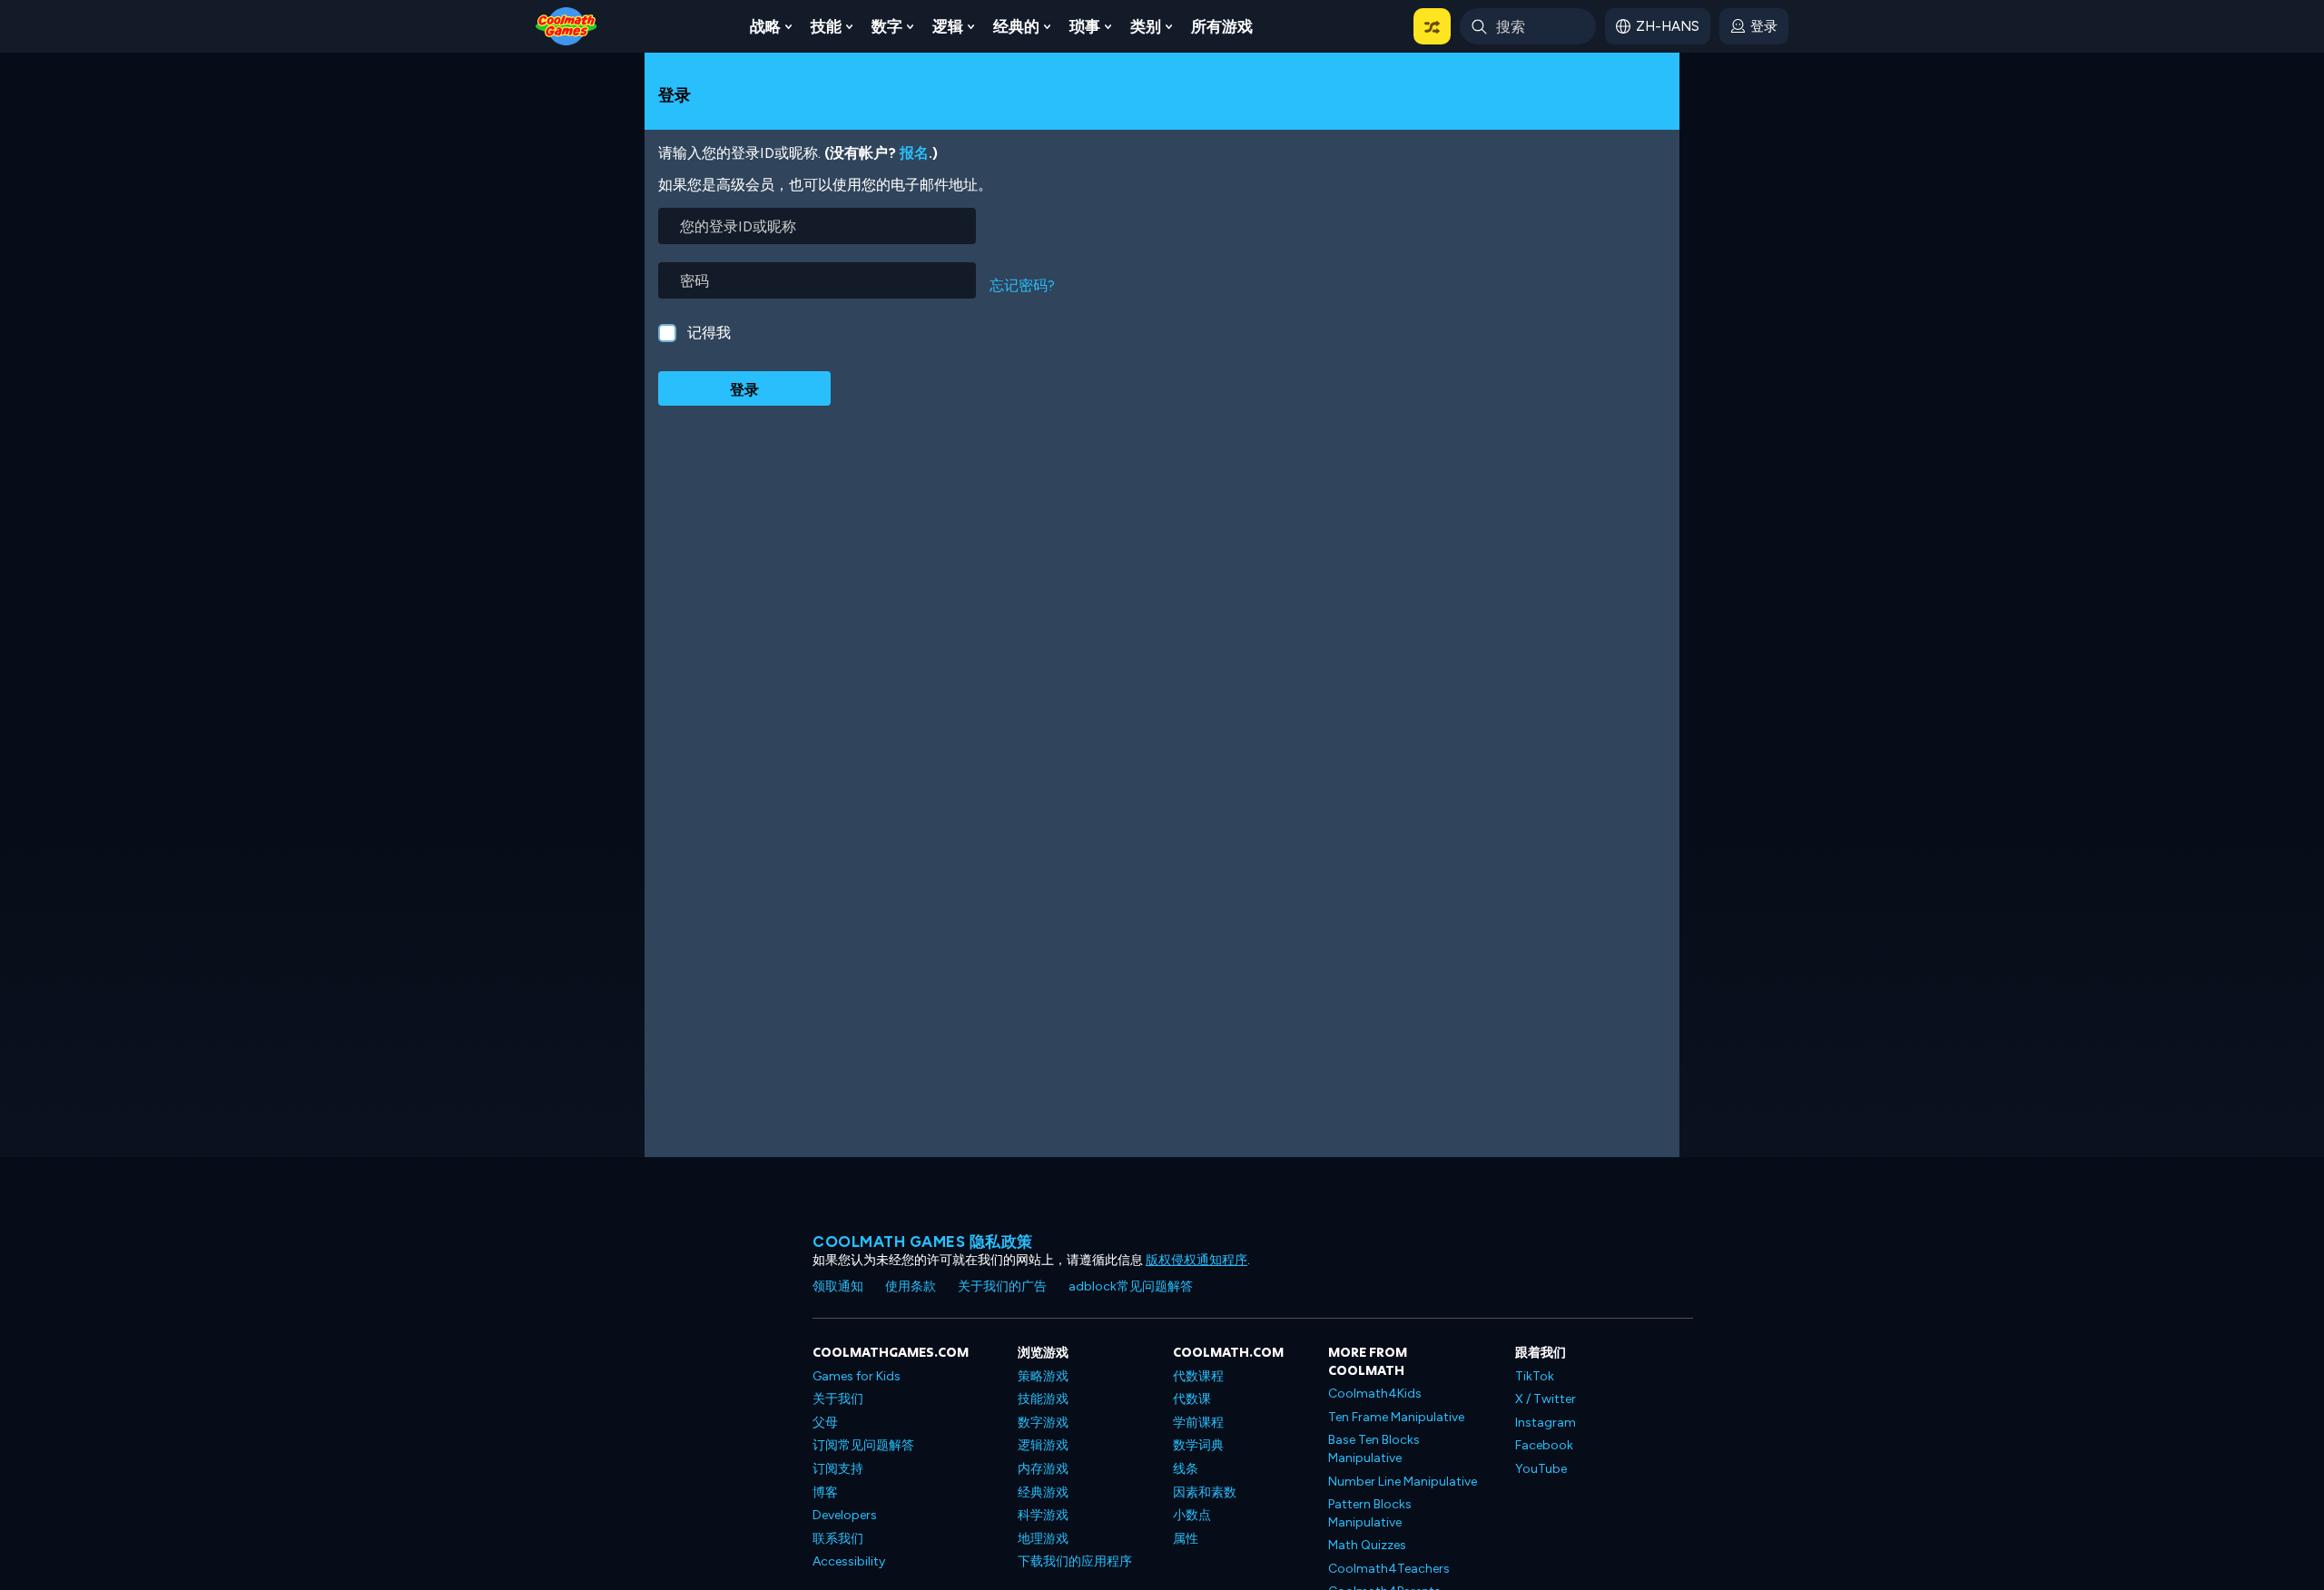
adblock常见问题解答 (1131, 1286)
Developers (845, 1515)
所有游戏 (1222, 26)
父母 (825, 1423)
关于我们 (838, 1399)
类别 (1146, 26)
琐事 (1085, 26)
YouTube (1541, 1469)
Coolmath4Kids (1375, 1394)
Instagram (1546, 1423)
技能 (826, 26)
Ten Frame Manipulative (1396, 1417)
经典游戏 (1043, 1492)
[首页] (566, 25)
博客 (825, 1492)
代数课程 (1198, 1376)
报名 (914, 153)
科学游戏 (1043, 1515)
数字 (887, 26)
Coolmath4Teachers (1389, 1569)
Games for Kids (857, 1376)
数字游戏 (1043, 1423)
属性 (1186, 1539)
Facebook (1544, 1445)
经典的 (1016, 26)
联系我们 (838, 1539)
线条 (1186, 1469)
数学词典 (1198, 1445)
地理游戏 (1043, 1539)
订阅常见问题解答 (863, 1445)
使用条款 (911, 1286)
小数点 (1192, 1515)
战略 (765, 26)
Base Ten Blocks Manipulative (1374, 1449)
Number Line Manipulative (1403, 1482)
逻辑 (948, 26)
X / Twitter (1546, 1399)
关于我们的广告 (1002, 1286)
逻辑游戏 (1043, 1445)
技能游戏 (1043, 1399)
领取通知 (838, 1286)
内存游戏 (1043, 1469)
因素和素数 (1205, 1492)
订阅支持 (838, 1469)
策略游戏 (1043, 1376)
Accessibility (849, 1561)
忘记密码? (1022, 285)
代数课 (1192, 1399)
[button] (1432, 26)
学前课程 (1198, 1423)
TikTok (1535, 1376)
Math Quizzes (1367, 1545)
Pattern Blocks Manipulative (1370, 1513)
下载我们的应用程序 (1075, 1561)
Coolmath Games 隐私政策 (923, 1242)
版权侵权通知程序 (1196, 1260)
